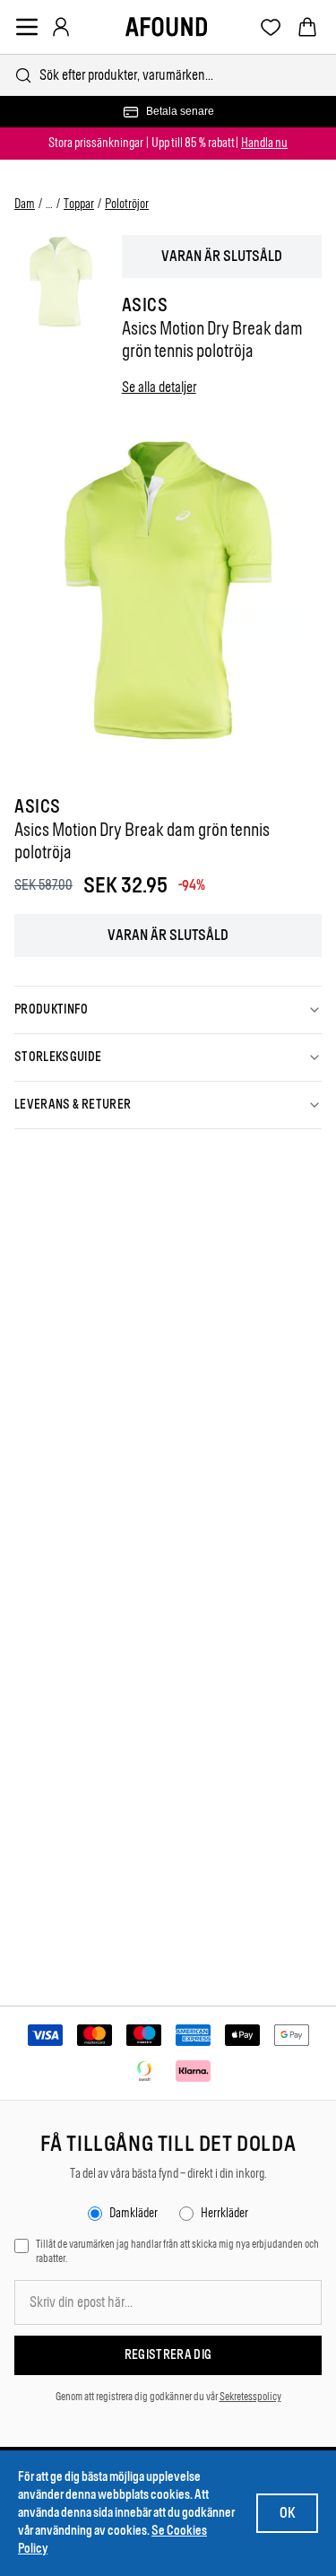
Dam (25, 204)
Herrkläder (224, 2213)
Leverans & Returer (73, 1105)
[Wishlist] (271, 27)
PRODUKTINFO (52, 1010)
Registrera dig (168, 2355)
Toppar (79, 204)
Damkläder (134, 2213)
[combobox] (168, 75)
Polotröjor (127, 204)
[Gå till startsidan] (166, 27)
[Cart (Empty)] (307, 27)
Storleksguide (58, 1057)
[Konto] (61, 27)
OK (287, 2513)
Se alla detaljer (159, 387)
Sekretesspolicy (250, 2397)
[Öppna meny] (27, 27)
